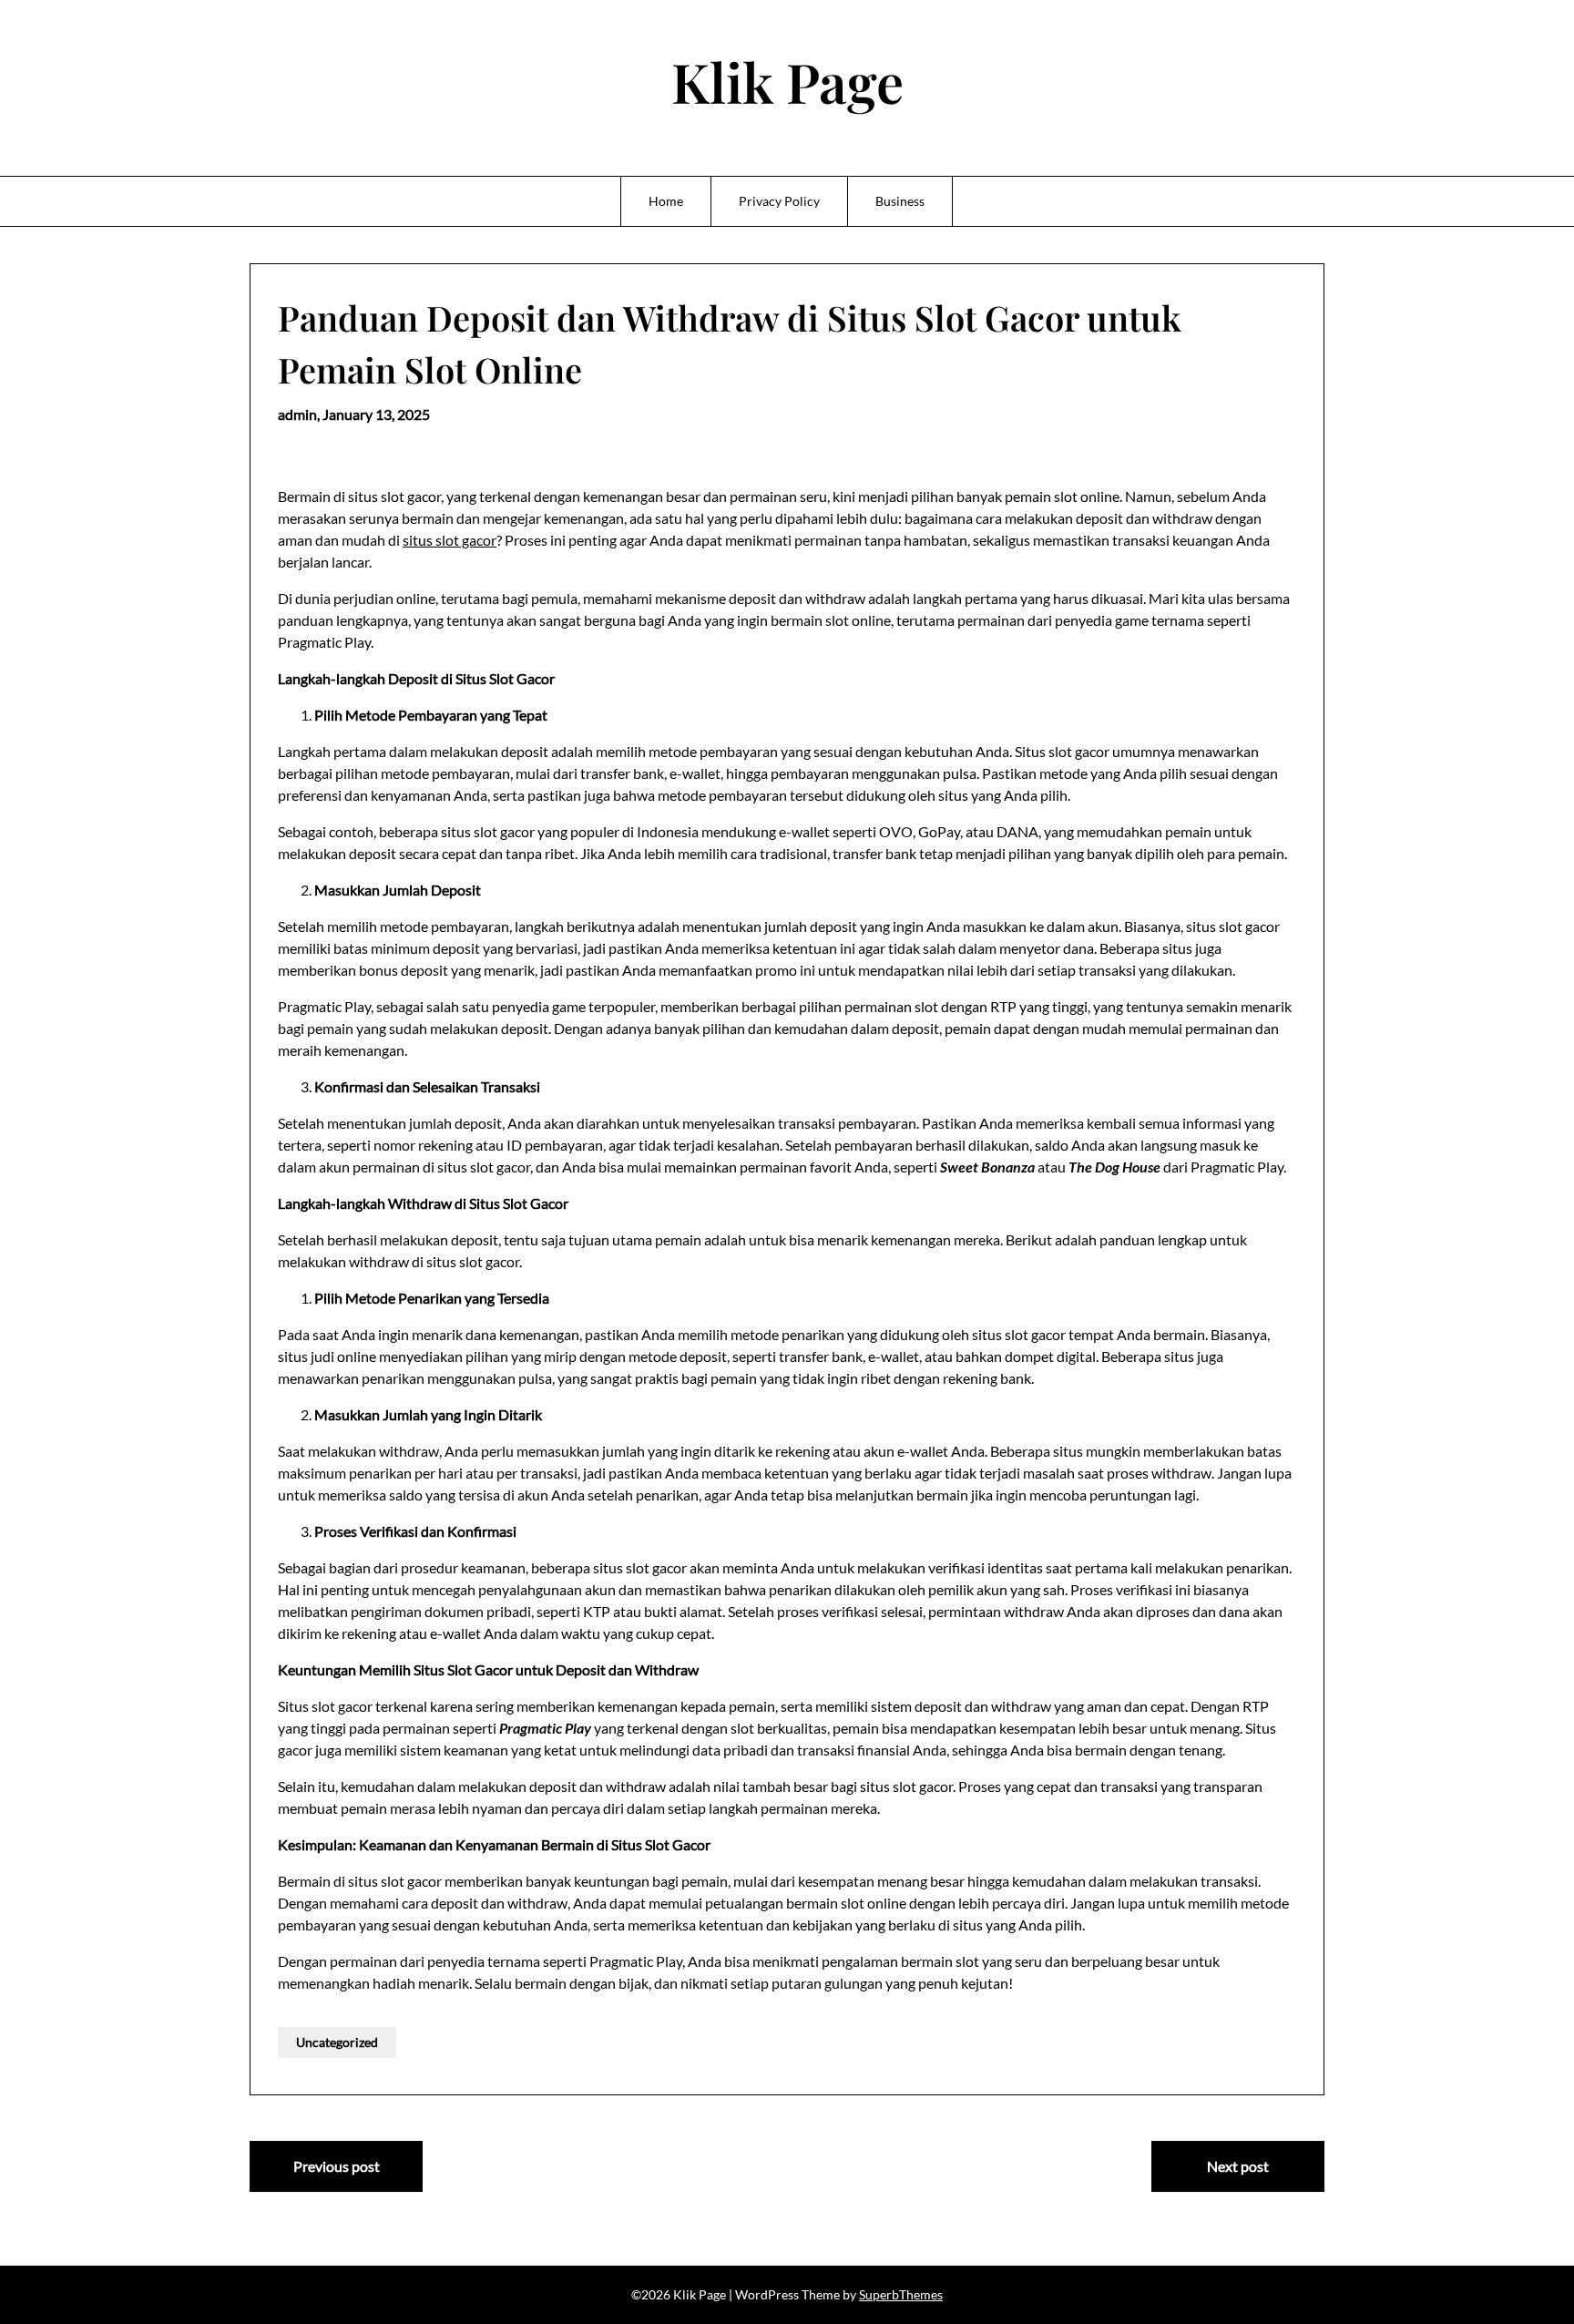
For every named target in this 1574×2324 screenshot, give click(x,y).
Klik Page (787, 81)
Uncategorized (337, 2042)
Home (666, 201)
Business (900, 201)
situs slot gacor (450, 540)
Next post (1238, 2166)
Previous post (337, 2166)
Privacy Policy (779, 201)
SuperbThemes (901, 2294)
